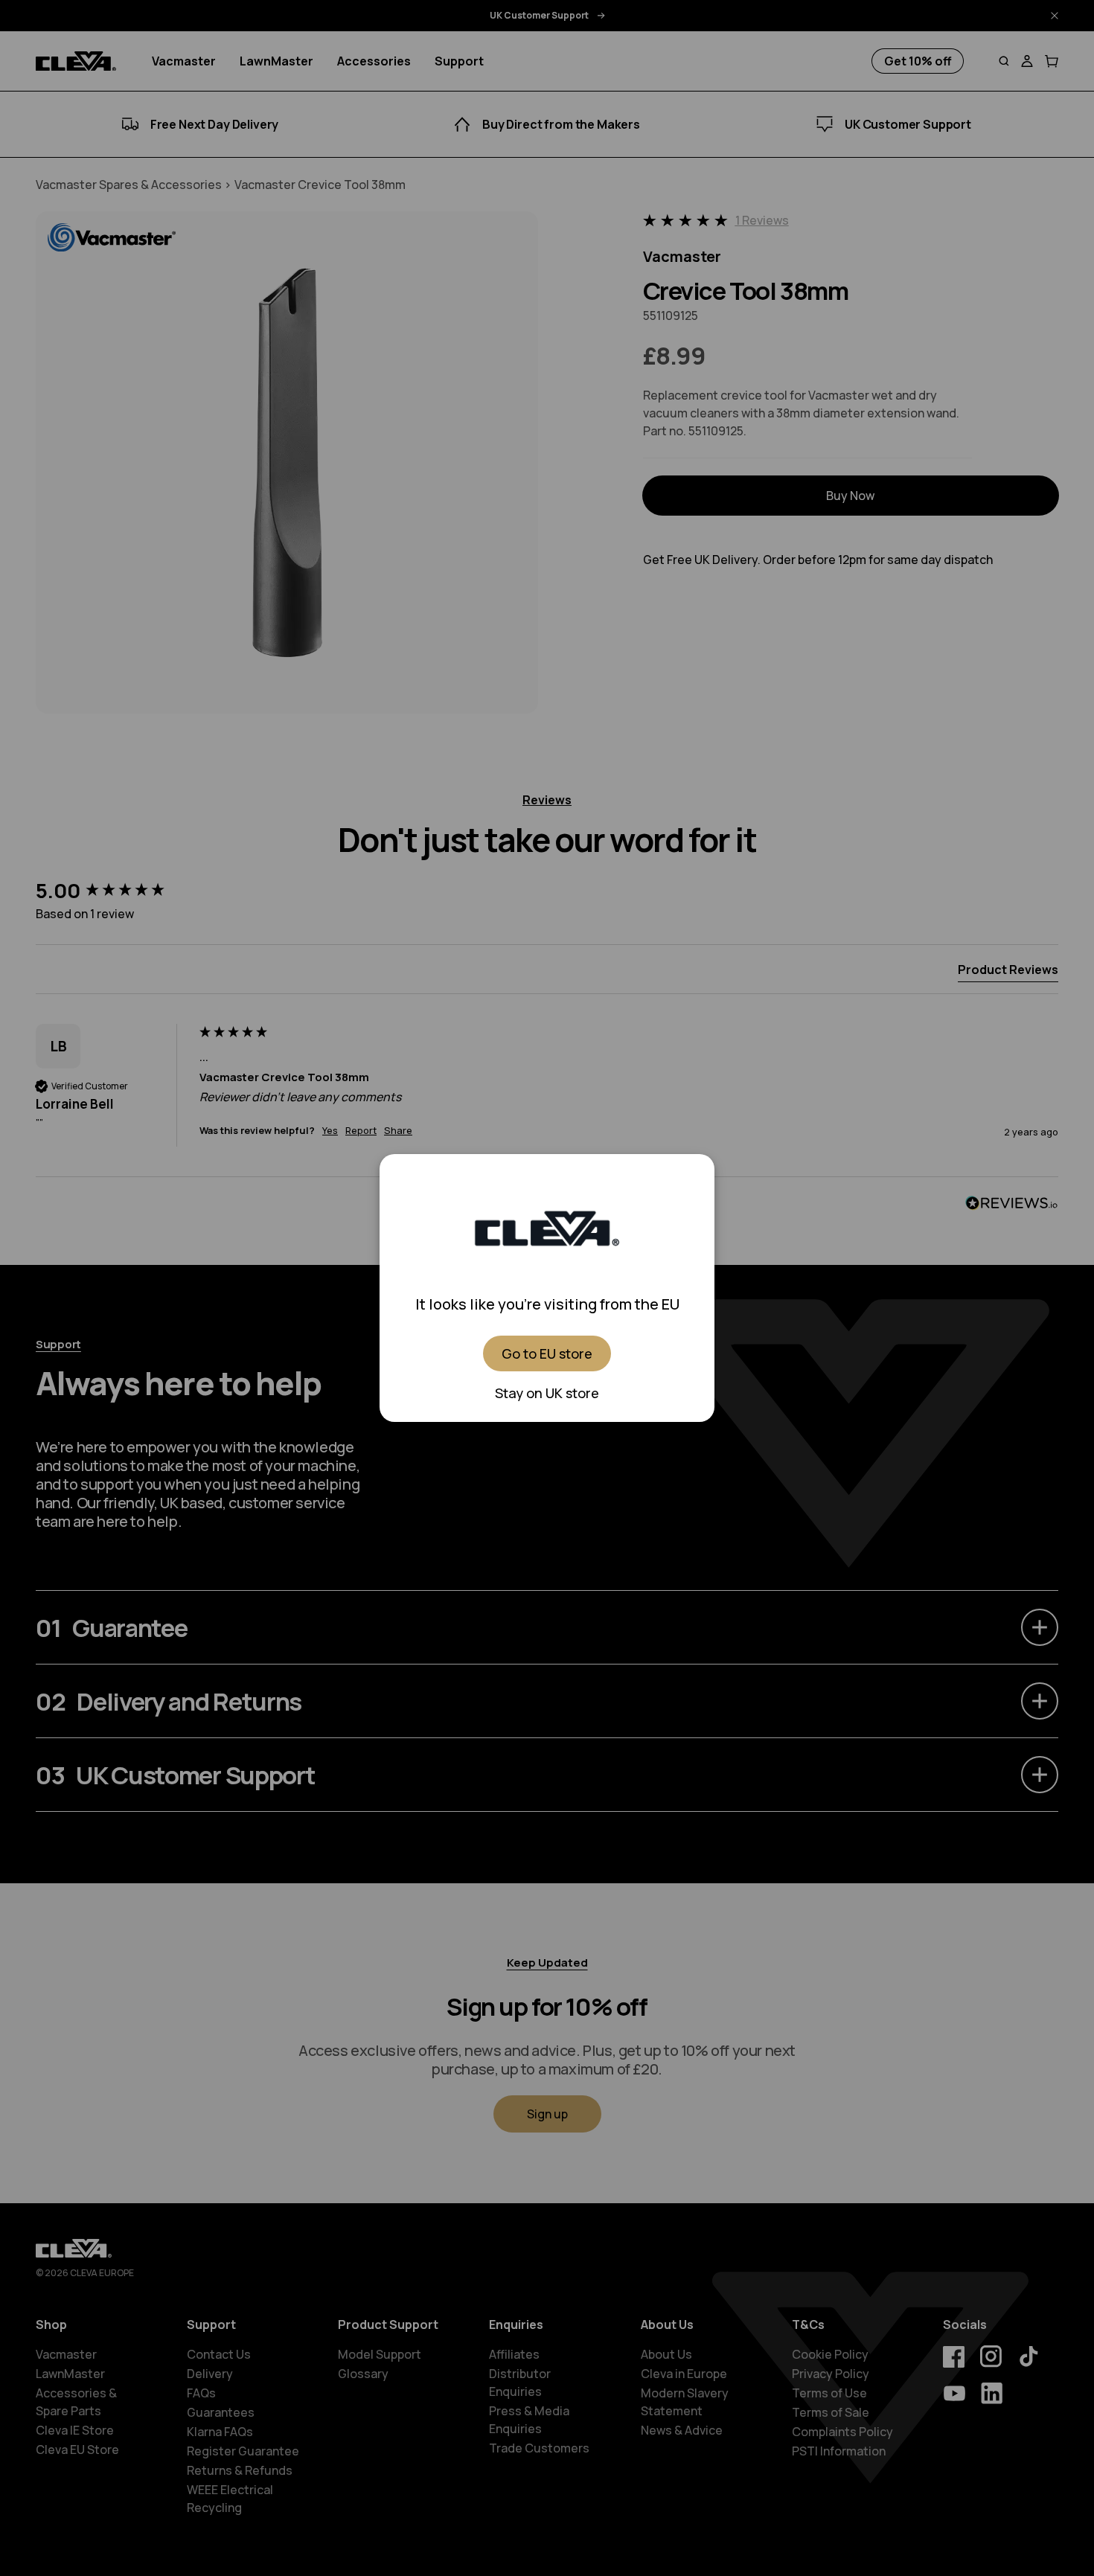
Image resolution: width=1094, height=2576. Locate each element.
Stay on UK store (547, 1393)
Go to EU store (547, 1353)
